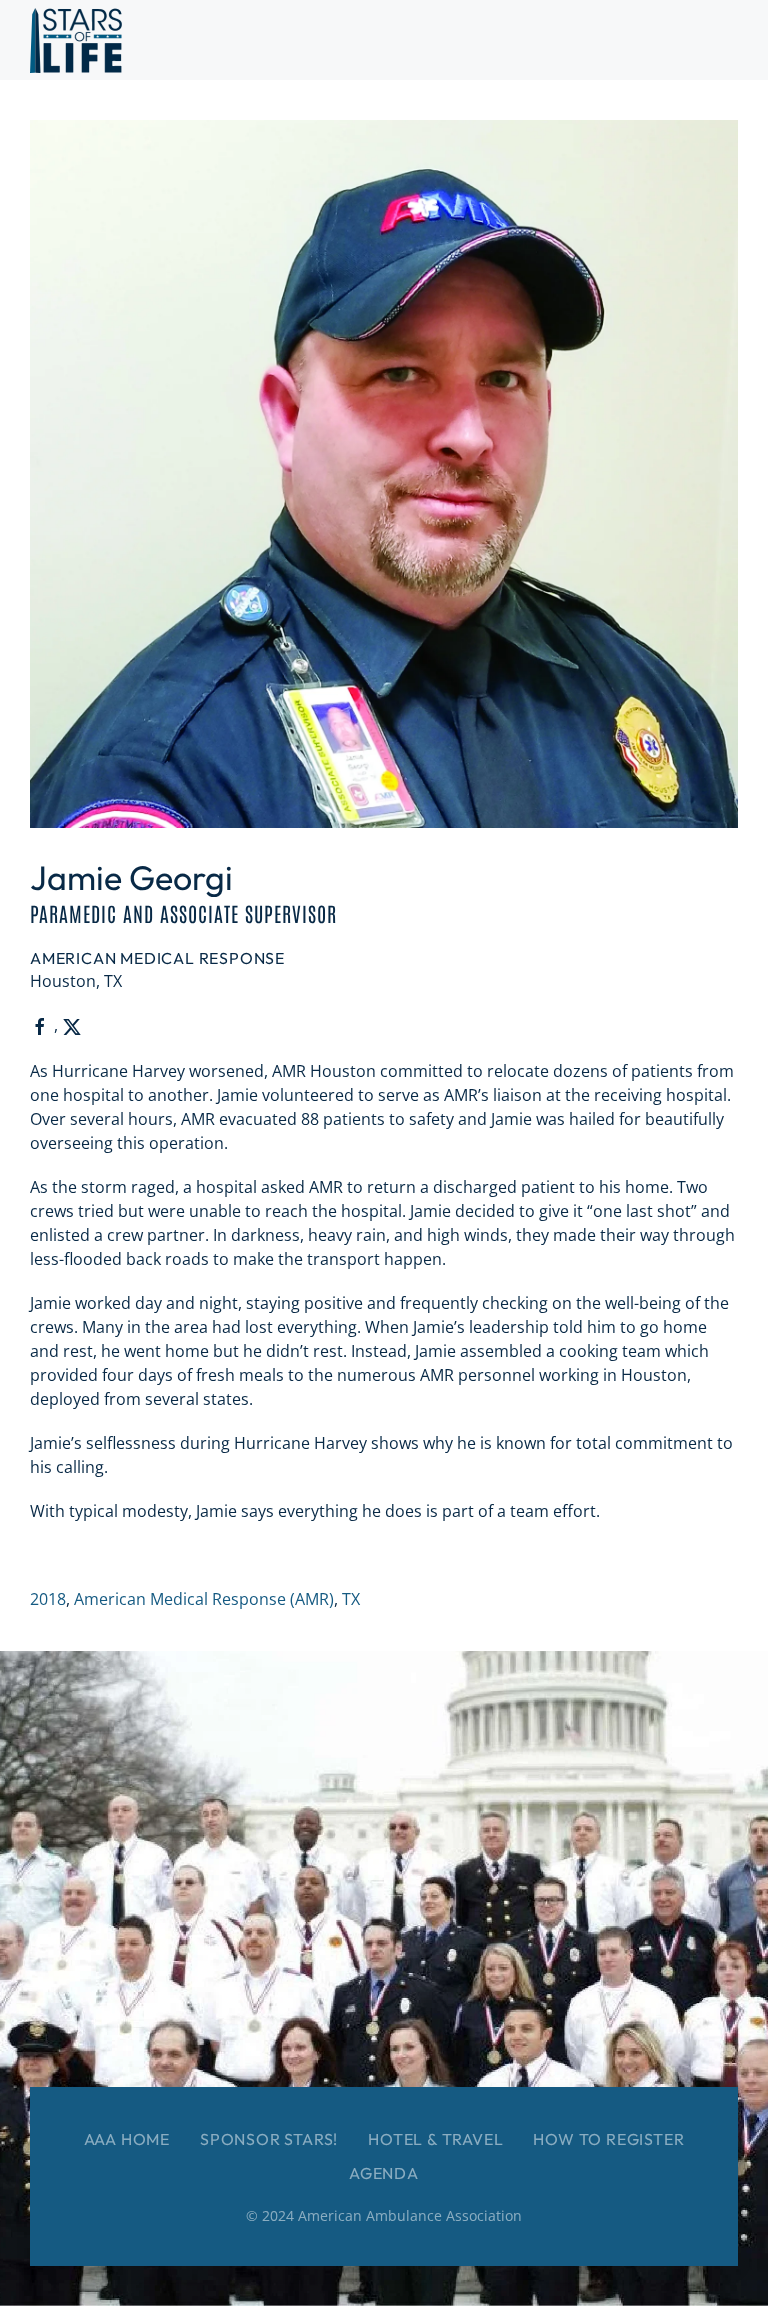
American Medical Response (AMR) (204, 1599)
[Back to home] (76, 40)
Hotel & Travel (435, 2139)
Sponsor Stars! (269, 2139)
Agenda (384, 2173)
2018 (48, 1599)
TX (351, 1599)
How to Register (608, 2139)
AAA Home (127, 2139)
